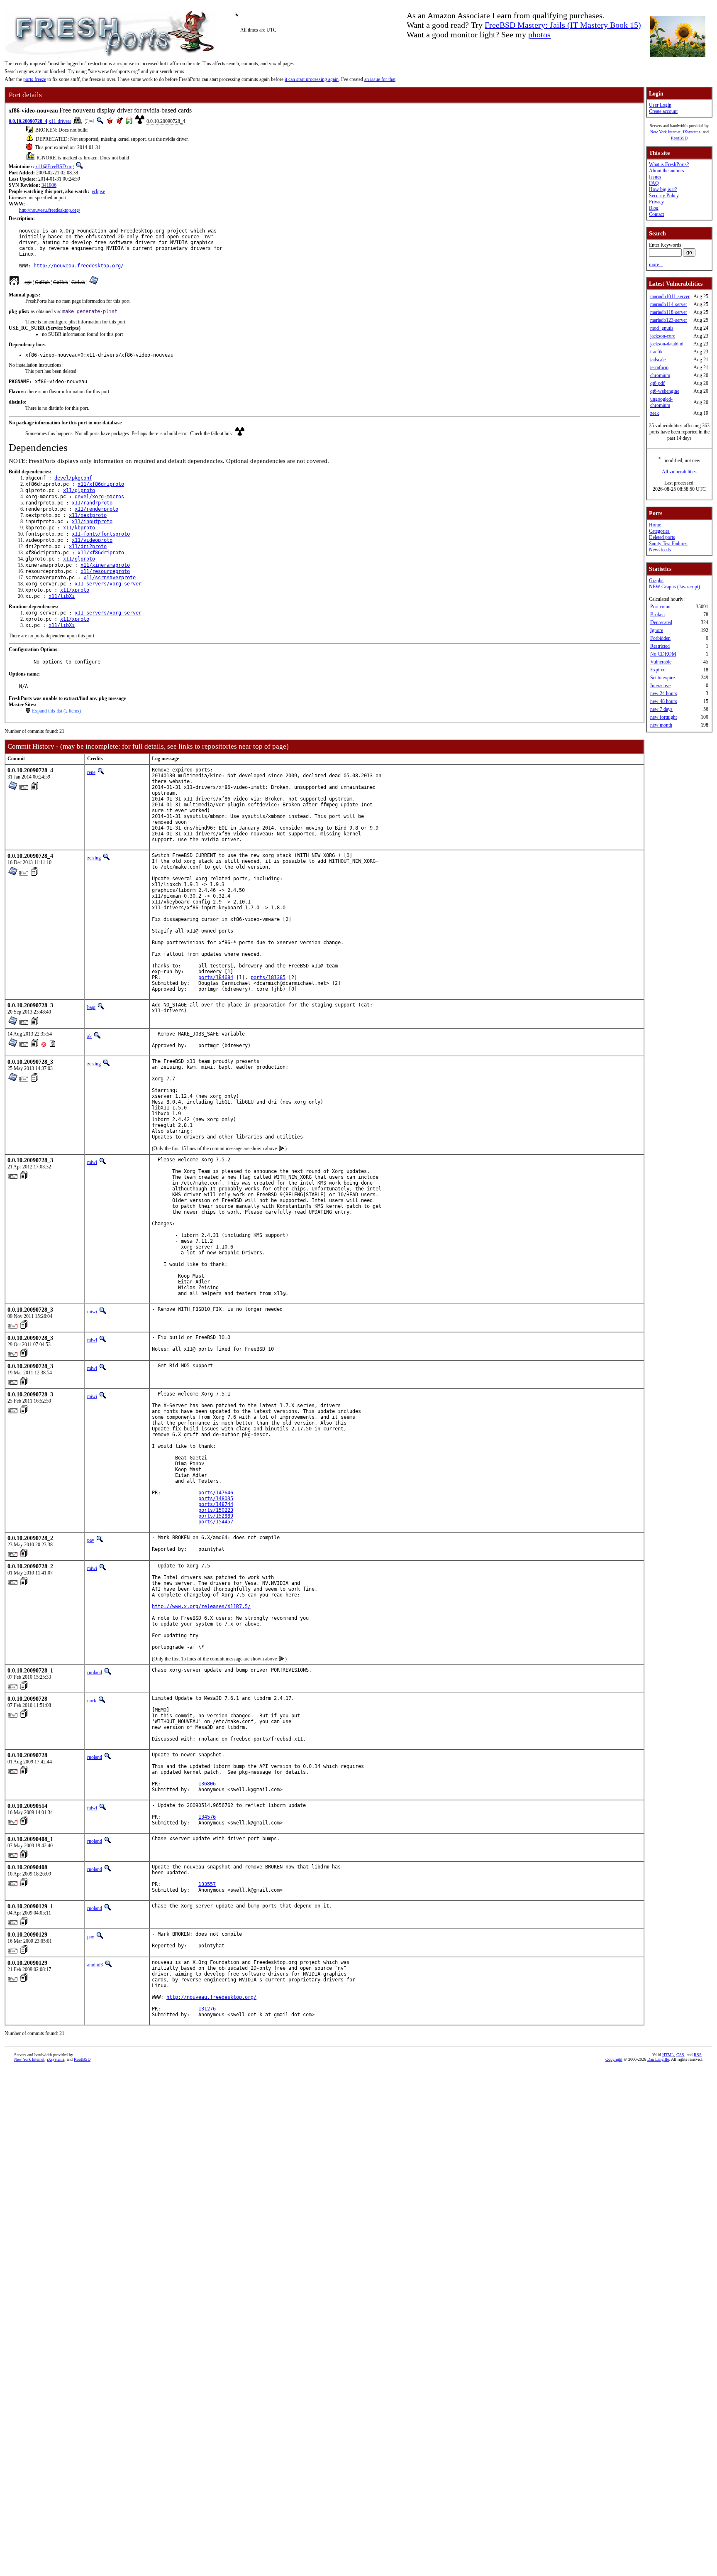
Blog (654, 208)
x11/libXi (62, 596)
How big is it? (663, 189)
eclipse (98, 191)
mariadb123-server (669, 320)
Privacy (656, 202)
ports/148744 (216, 1504)
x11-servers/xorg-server (108, 584)
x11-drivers (60, 121)
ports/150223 (216, 1510)
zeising (94, 858)
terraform (659, 367)
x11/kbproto (79, 528)
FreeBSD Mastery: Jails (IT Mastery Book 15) (563, 25)
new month (661, 725)
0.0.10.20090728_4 (28, 121)
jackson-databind (667, 344)
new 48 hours (664, 701)
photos (539, 34)
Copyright (614, 2059)
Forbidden (660, 638)
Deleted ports (662, 537)
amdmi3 (95, 1965)
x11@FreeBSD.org (55, 167)
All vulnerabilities (679, 472)
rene (91, 772)
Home (655, 525)
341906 (49, 185)
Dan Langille (658, 2059)
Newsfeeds (660, 550)
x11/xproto (75, 590)
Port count (660, 607)
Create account (663, 111)
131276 (207, 2009)
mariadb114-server (669, 304)
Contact (656, 214)
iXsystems (692, 132)
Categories (659, 531)
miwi (92, 1162)
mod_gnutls (662, 328)
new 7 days (661, 709)
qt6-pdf (657, 383)
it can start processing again (312, 79)
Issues (655, 177)
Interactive (660, 686)
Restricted (660, 646)
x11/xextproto (88, 515)
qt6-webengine (665, 391)
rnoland (95, 1672)
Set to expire (662, 678)
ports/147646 (216, 1493)
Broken (657, 615)
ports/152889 (216, 1516)
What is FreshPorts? (669, 164)
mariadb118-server (669, 312)
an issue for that (380, 79)
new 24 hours (664, 693)
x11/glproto (79, 490)
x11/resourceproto (105, 571)
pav (91, 1540)
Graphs (656, 580)
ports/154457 (216, 1522)
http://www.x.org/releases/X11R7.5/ (201, 1606)
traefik (656, 352)
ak (89, 1036)
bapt (91, 1007)
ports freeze (35, 79)
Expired (658, 670)
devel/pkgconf (73, 478)
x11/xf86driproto (101, 484)
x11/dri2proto (88, 546)
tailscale (658, 360)
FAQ (654, 183)
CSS (680, 2055)
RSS (698, 2055)
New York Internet (665, 132)
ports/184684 (216, 977)
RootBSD (679, 138)
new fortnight (663, 717)
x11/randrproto (92, 503)
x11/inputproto (92, 522)
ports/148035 (216, 1499)
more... (656, 264)
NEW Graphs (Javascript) (674, 587)
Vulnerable (661, 662)
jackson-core (663, 336)
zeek (655, 413)
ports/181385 (268, 977)
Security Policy (664, 196)
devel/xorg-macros (99, 497)
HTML (668, 2055)
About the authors (667, 171)
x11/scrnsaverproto (110, 578)
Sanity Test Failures (668, 544)
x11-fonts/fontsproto (101, 534)
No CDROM (663, 654)
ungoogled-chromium (661, 402)
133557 (207, 1884)
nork (92, 1701)
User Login (660, 105)
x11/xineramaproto (105, 565)
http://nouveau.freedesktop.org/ (50, 210)
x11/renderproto (96, 509)
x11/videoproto (92, 540)
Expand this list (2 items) (56, 711)
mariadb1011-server (670, 296)
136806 (207, 1784)
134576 (207, 1817)
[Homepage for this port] (14, 282)
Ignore (657, 630)
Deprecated (661, 622)
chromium (660, 375)
